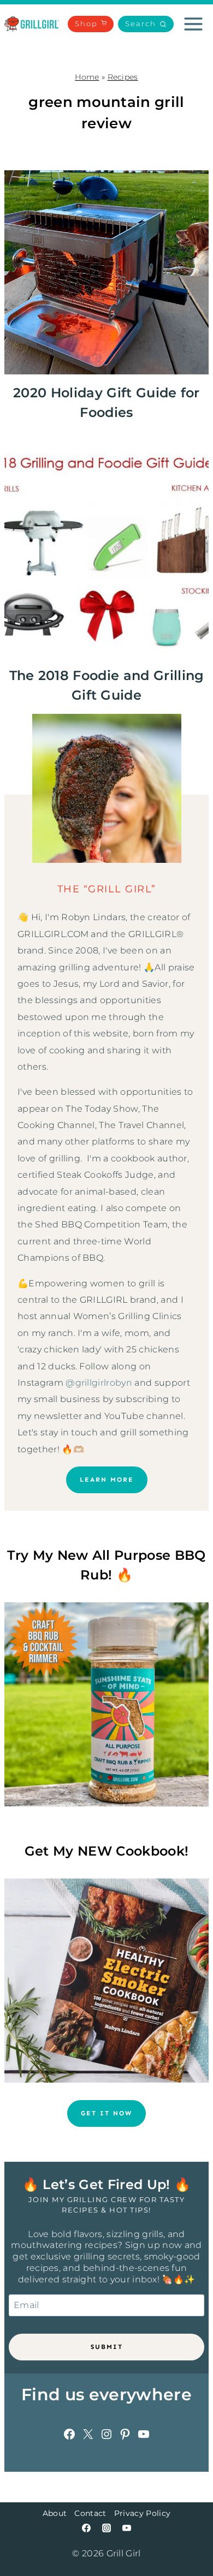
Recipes (123, 77)
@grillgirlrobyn (99, 1383)
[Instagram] (106, 2528)
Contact (90, 2513)
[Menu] (193, 24)
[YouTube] (127, 2528)
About (55, 2513)
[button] (146, 24)
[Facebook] (86, 2528)
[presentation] (106, 272)
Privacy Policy (142, 2513)
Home (87, 77)
